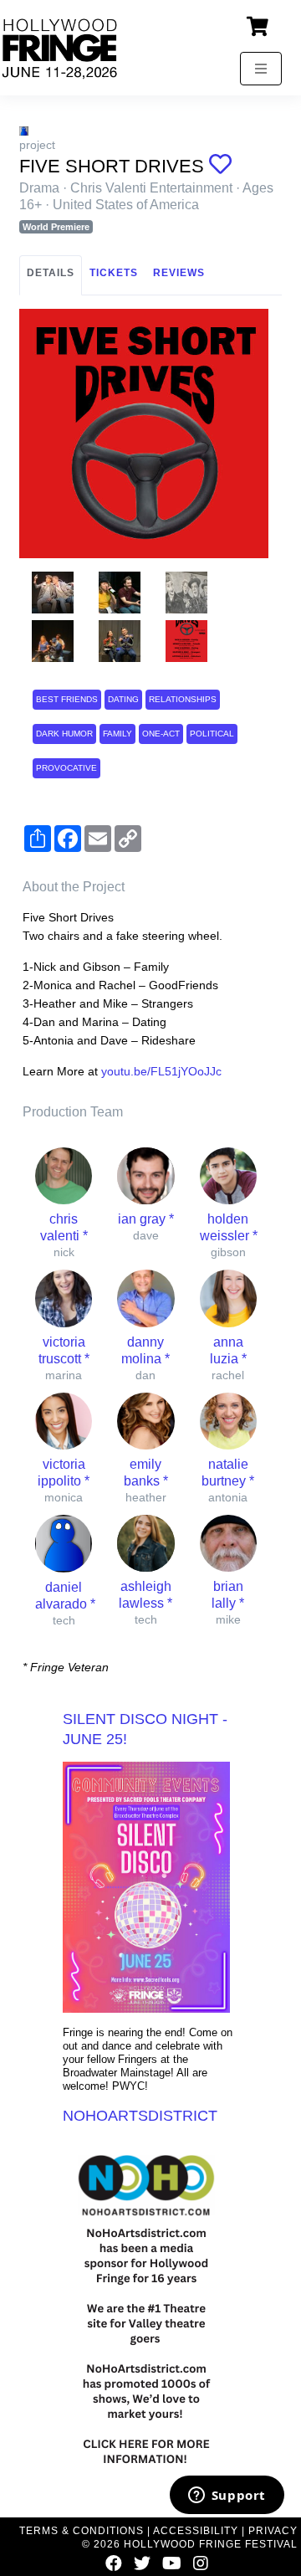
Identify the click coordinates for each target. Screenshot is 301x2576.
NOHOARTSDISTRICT (140, 2116)
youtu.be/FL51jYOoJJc (161, 1071)
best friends (67, 699)
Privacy (273, 2531)
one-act (161, 734)
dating (123, 699)
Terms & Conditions (82, 2531)
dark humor (64, 734)
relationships (183, 699)
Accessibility (196, 2531)
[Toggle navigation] (261, 69)
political (212, 734)
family (117, 734)
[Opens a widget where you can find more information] (227, 2496)
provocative (66, 768)
